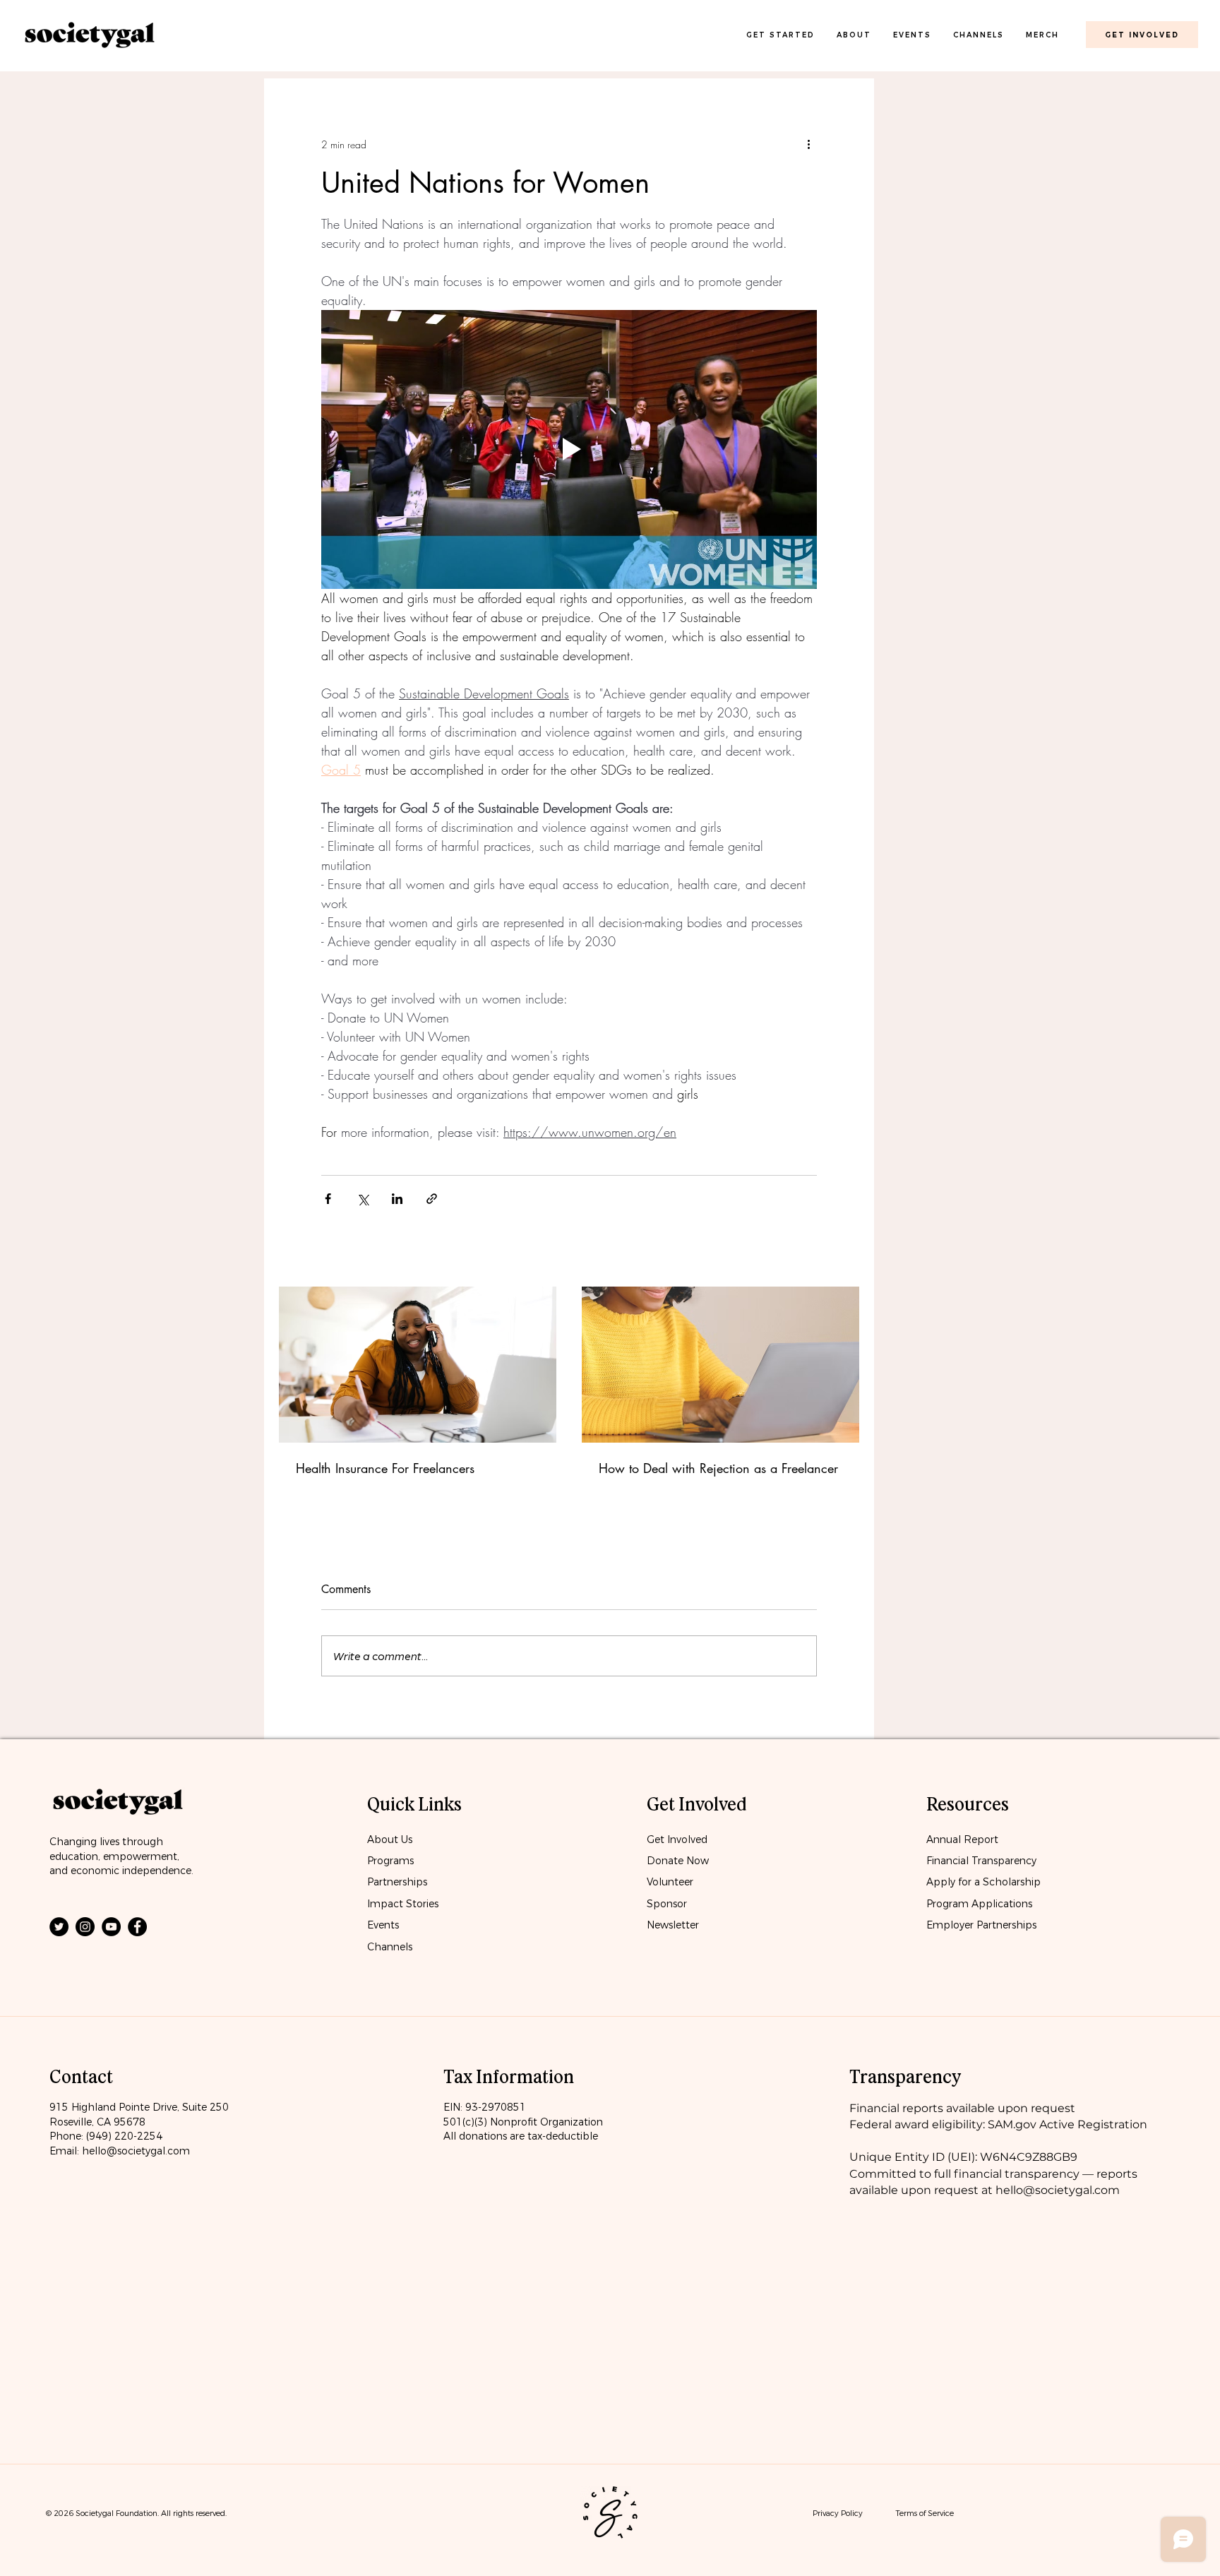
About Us (390, 1839)
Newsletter (673, 1925)
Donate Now (679, 1861)
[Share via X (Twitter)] (363, 1199)
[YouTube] (111, 1927)
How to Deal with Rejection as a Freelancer (718, 1468)
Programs (390, 1861)
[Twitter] (59, 1927)
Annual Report (962, 1839)
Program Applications (979, 1904)
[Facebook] (137, 1927)
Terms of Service (925, 2513)
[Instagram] (85, 1927)
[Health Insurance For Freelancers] (418, 1365)
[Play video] (569, 449)
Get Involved (677, 1839)
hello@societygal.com (136, 2151)
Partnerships (397, 1882)
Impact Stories (403, 1904)
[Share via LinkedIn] (397, 1199)
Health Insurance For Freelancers (385, 1468)
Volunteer (670, 1882)
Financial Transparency (981, 1861)
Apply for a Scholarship (983, 1882)
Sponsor (667, 1904)
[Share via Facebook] (328, 1199)
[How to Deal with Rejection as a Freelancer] (720, 1365)
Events (383, 1925)
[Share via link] (432, 1199)
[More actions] (808, 144)
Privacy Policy (838, 2513)
